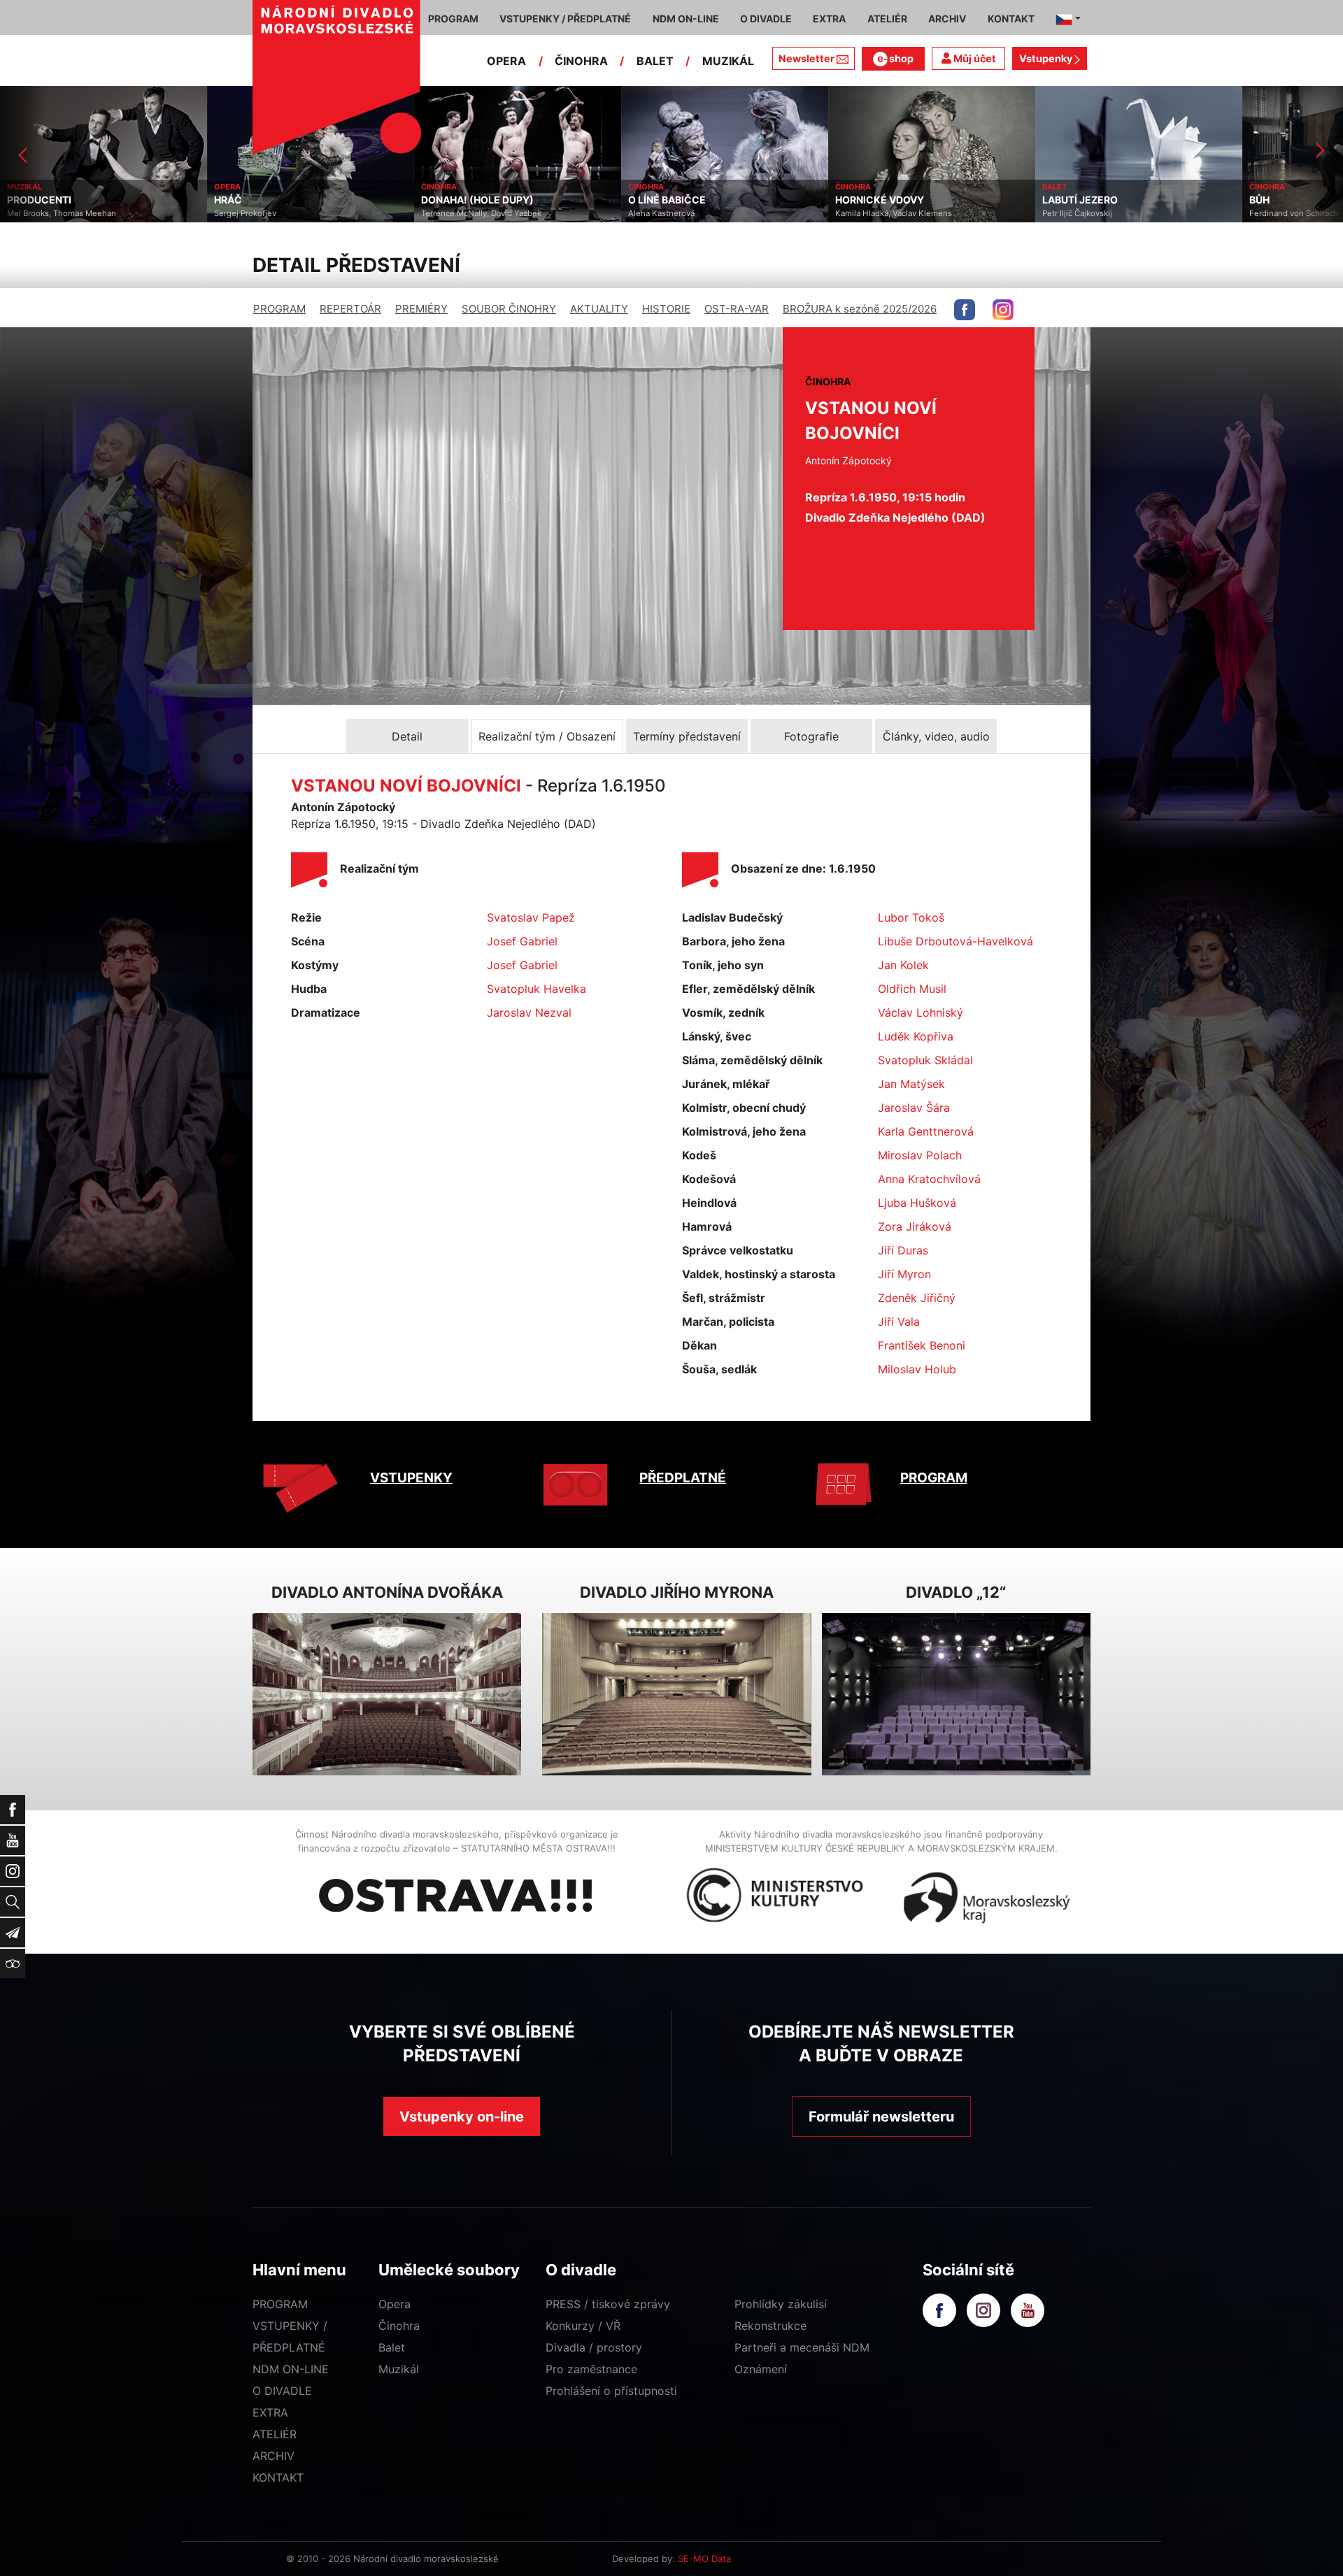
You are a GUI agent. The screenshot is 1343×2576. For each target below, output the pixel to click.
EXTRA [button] (829, 19)
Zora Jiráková (915, 1226)
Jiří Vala (899, 1322)
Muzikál (399, 2369)
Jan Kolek (903, 965)
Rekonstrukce (770, 2326)
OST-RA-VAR (737, 309)
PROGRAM (279, 309)
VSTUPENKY (411, 1478)
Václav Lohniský (921, 1012)
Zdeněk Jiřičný (917, 1298)
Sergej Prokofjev (38, 213)
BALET (655, 61)
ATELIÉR (275, 2434)
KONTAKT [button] (1011, 19)
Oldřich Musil (912, 989)
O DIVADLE (282, 2391)
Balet (392, 2347)
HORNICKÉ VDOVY (673, 200)
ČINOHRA (581, 61)
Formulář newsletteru (881, 2117)
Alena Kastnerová (454, 213)
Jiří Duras (903, 1250)
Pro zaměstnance (591, 2369)
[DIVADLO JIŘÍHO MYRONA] (676, 1695)
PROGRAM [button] (453, 19)
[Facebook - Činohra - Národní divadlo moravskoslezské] (965, 310)
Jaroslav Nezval (529, 1012)
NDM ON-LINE (291, 2369)
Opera (395, 2304)
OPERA (506, 61)
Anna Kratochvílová (929, 1179)
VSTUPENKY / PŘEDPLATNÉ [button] (565, 19)
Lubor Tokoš (911, 917)
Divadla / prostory (594, 2347)
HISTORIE (666, 309)
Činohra (399, 2326)
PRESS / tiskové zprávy (608, 2304)
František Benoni (922, 1345)
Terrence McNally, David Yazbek (274, 213)
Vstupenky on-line (462, 2117)
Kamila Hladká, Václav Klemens (687, 213)
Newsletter (806, 58)
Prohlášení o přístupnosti (611, 2391)
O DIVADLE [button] (766, 19)
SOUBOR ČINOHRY (509, 309)
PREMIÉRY (421, 309)
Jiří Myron (904, 1274)
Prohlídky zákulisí (781, 2304)
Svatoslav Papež (531, 917)
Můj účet (974, 58)
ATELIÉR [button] (887, 19)
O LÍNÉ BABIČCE (460, 200)
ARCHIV (273, 2456)
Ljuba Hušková (917, 1203)
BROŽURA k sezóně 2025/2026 (860, 309)
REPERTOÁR (350, 309)
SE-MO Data (704, 2559)
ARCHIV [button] (947, 19)
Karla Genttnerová (926, 1131)
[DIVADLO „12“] (956, 1695)
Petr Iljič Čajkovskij (870, 213)
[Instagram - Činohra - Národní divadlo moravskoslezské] (1003, 310)
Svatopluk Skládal (925, 1060)
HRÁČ (21, 200)
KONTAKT (278, 2477)
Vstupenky (1047, 58)
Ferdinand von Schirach (1087, 213)
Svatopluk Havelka (537, 989)
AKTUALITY (599, 309)
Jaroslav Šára (914, 1108)
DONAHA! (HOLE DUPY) (270, 200)
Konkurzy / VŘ (583, 2326)
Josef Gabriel (522, 941)
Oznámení (761, 2369)
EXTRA (270, 2412)
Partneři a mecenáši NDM (802, 2347)
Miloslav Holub (917, 1369)
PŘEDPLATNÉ (683, 1478)
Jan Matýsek (911, 1084)
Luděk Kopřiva (916, 1036)
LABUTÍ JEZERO (873, 200)
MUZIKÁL (728, 61)
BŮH (1052, 200)
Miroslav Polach (920, 1155)
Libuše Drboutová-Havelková (955, 941)
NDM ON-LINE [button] (686, 19)
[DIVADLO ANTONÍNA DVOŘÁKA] (387, 1695)
